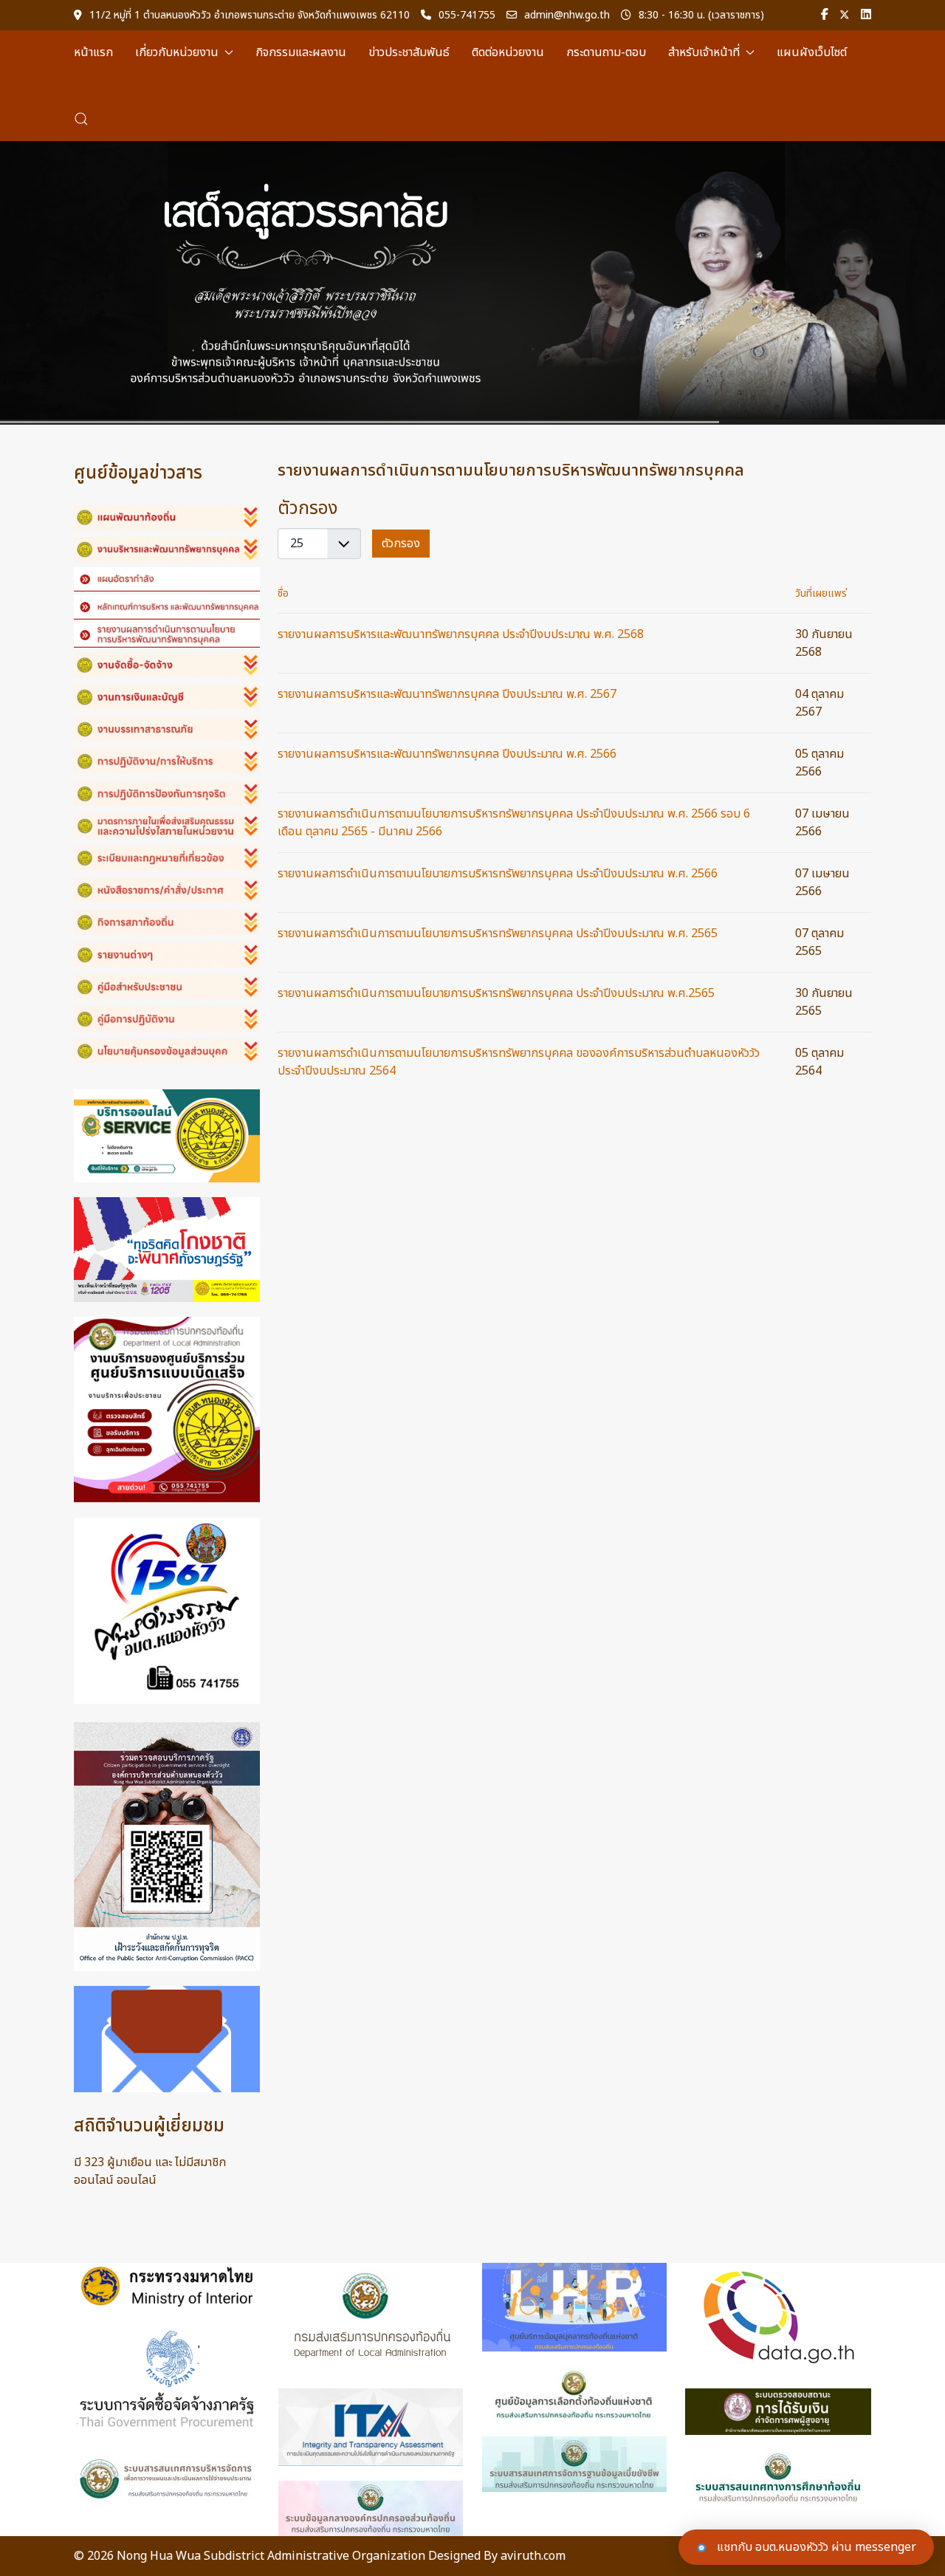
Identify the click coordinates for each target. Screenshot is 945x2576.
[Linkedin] (866, 15)
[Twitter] (845, 15)
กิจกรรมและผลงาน (301, 52)
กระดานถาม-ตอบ (606, 52)
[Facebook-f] (825, 15)
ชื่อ (283, 593)
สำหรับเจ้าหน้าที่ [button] (704, 52)
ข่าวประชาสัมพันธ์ (409, 52)
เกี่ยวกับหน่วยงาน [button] (177, 52)
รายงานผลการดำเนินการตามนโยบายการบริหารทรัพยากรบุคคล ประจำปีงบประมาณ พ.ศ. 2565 (498, 934)
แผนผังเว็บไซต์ (812, 52)
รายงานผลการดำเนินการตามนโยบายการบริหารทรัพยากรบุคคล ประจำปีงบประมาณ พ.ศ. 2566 (498, 874)
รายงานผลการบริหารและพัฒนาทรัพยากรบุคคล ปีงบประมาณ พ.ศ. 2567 (447, 694)
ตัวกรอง (401, 544)
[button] (81, 119)
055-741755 (467, 15)
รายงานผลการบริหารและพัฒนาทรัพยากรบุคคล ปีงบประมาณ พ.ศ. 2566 (447, 754)
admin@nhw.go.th (567, 15)
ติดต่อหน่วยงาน (508, 52)
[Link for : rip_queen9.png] (472, 283)
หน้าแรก (93, 52)
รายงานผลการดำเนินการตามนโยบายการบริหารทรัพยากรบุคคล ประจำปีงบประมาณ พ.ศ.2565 (496, 993)
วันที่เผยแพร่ (821, 593)
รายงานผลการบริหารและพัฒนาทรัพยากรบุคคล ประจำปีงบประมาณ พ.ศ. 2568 (461, 634)
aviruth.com (533, 2556)
